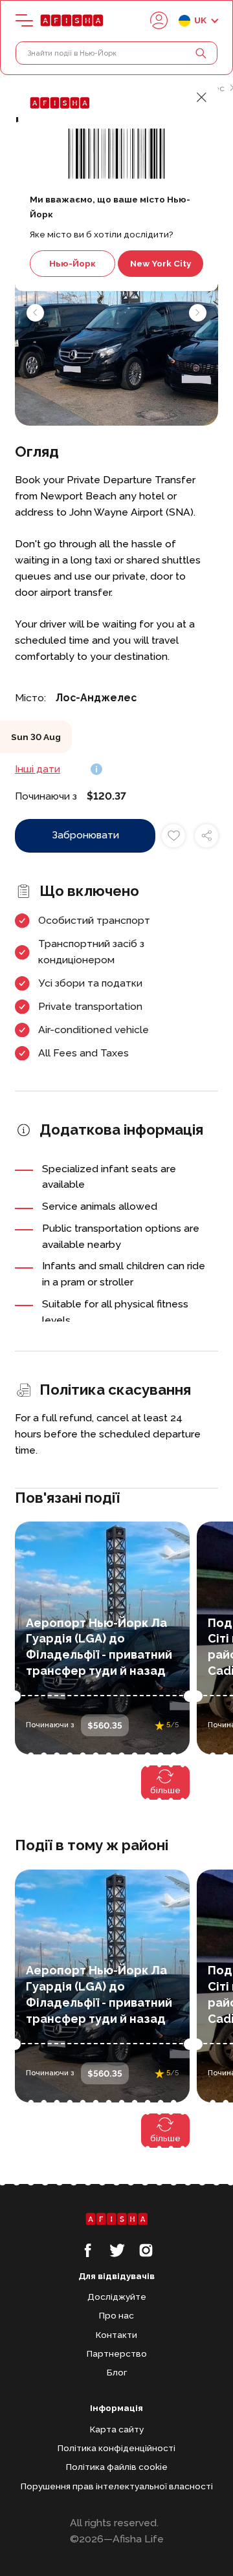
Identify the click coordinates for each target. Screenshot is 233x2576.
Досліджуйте (117, 2297)
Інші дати (38, 769)
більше (165, 1790)
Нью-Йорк (72, 263)
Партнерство (117, 2353)
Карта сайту (117, 2429)
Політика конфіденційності (116, 2448)
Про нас (116, 2315)
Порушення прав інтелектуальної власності (117, 2486)
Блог (117, 2372)
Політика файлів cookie (117, 2467)
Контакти (116, 2335)
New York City (161, 263)
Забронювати (85, 835)
